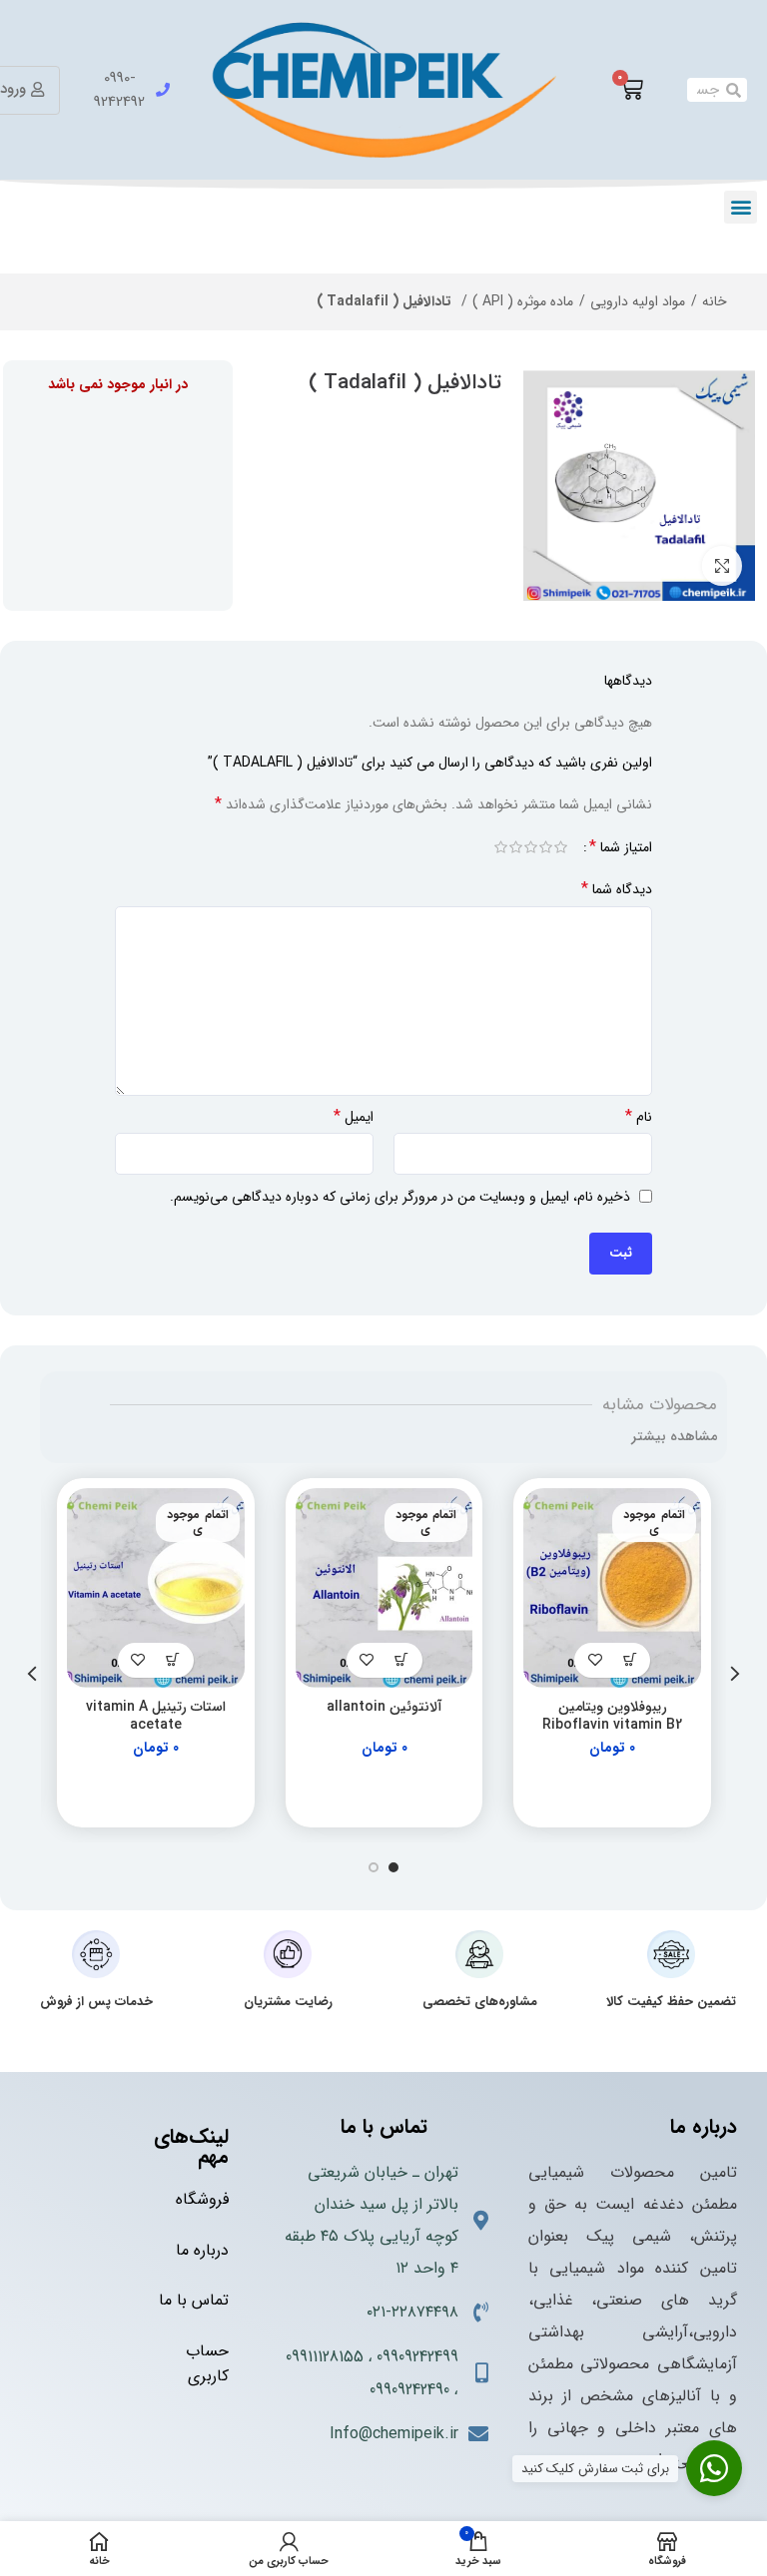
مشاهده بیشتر (674, 1436)
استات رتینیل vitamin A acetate (156, 1716)
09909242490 (409, 2390)
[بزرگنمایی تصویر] (722, 566)
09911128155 (325, 2357)
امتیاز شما (621, 847)
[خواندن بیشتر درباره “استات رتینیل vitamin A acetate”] (173, 1660)
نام (639, 1117)
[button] (741, 207)
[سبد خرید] (631, 90)
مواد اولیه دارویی (638, 301)
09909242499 (417, 2357)
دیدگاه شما (617, 889)
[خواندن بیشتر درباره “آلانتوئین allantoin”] (402, 1660)
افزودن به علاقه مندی (595, 1660)
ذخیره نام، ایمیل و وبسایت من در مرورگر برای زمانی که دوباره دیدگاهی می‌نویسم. (400, 1197)
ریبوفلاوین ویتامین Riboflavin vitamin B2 (612, 1716)
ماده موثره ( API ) (523, 301)
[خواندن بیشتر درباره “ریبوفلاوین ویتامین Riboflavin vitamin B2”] (630, 1660)
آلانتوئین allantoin (384, 1707)
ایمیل (354, 1117)
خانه (715, 301)
